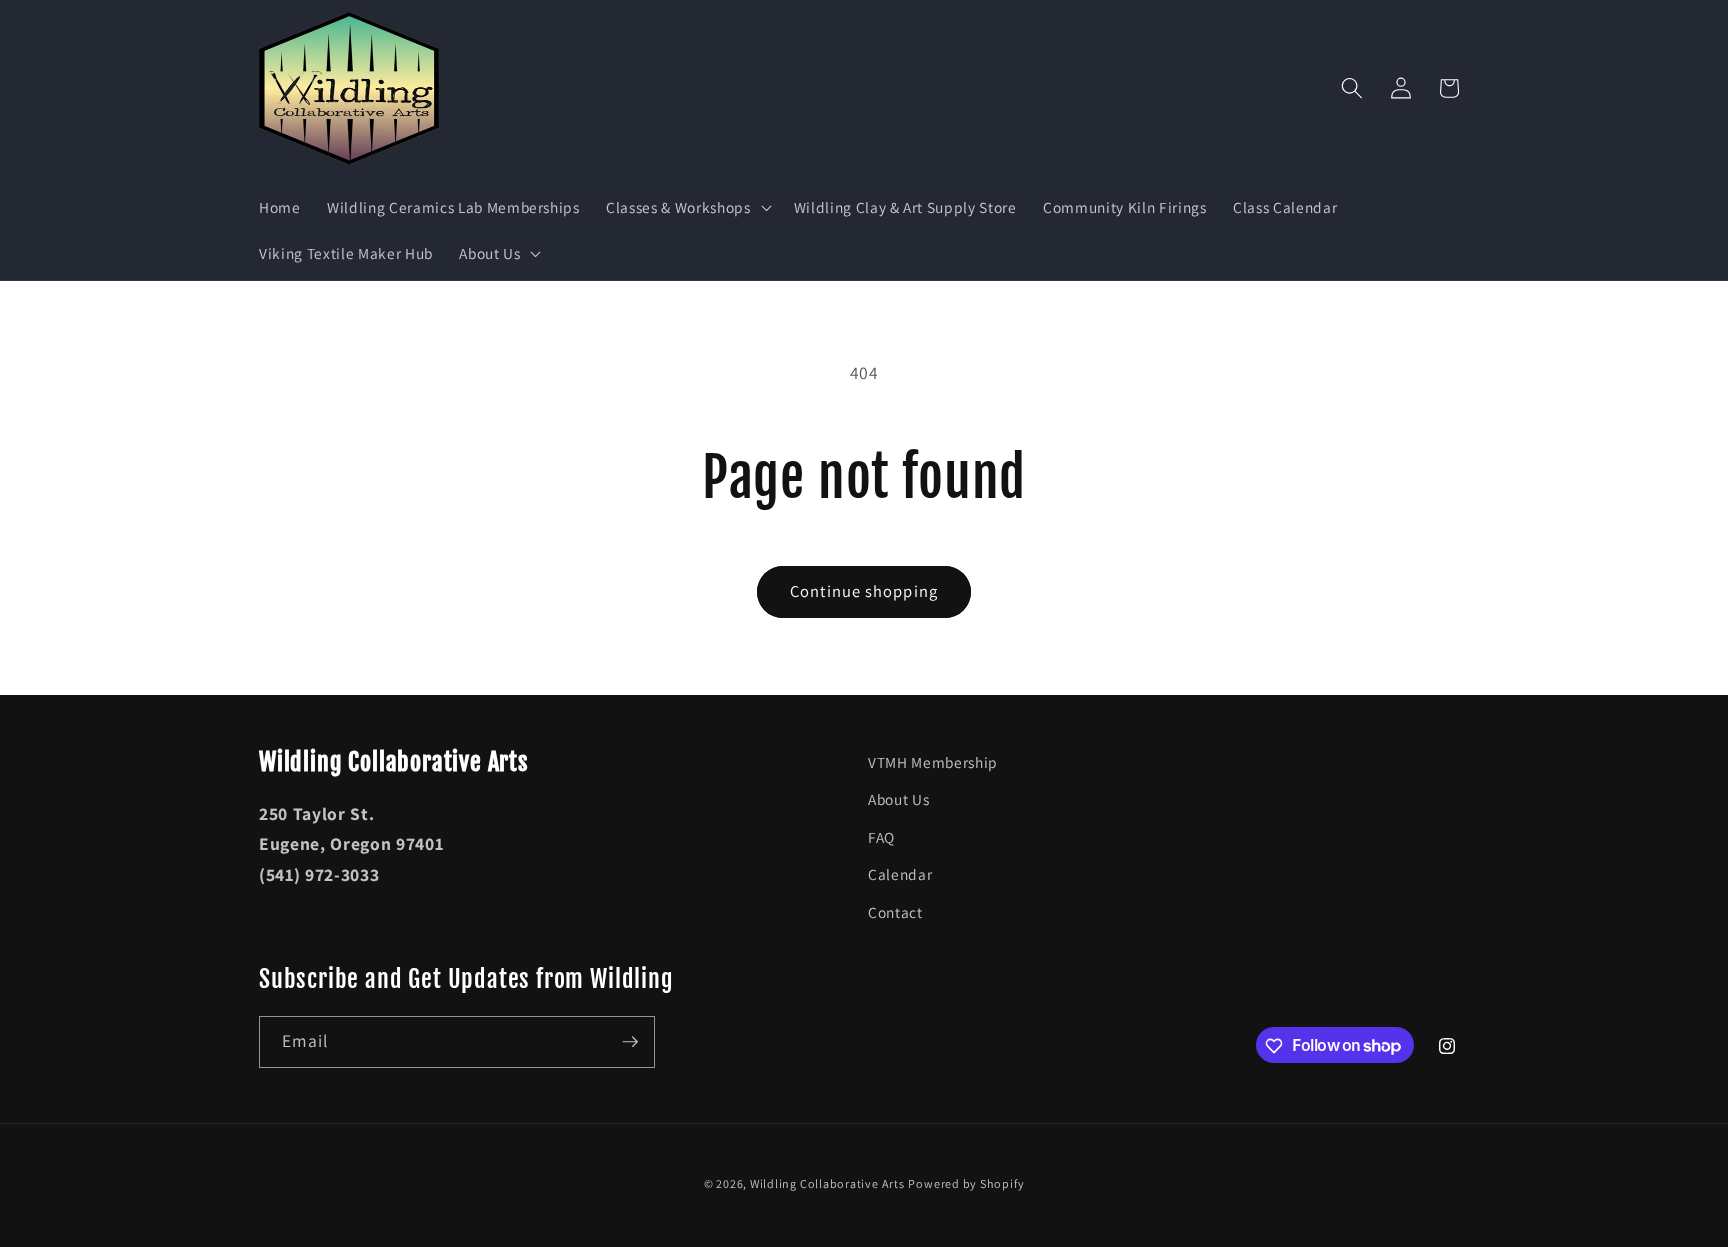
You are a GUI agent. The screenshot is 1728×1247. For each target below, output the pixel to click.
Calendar (900, 874)
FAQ (881, 837)
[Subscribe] (630, 1042)
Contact (895, 912)
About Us (898, 799)
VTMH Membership (933, 762)
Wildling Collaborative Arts (827, 1183)
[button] (686, 208)
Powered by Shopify (966, 1183)
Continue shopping (864, 591)
